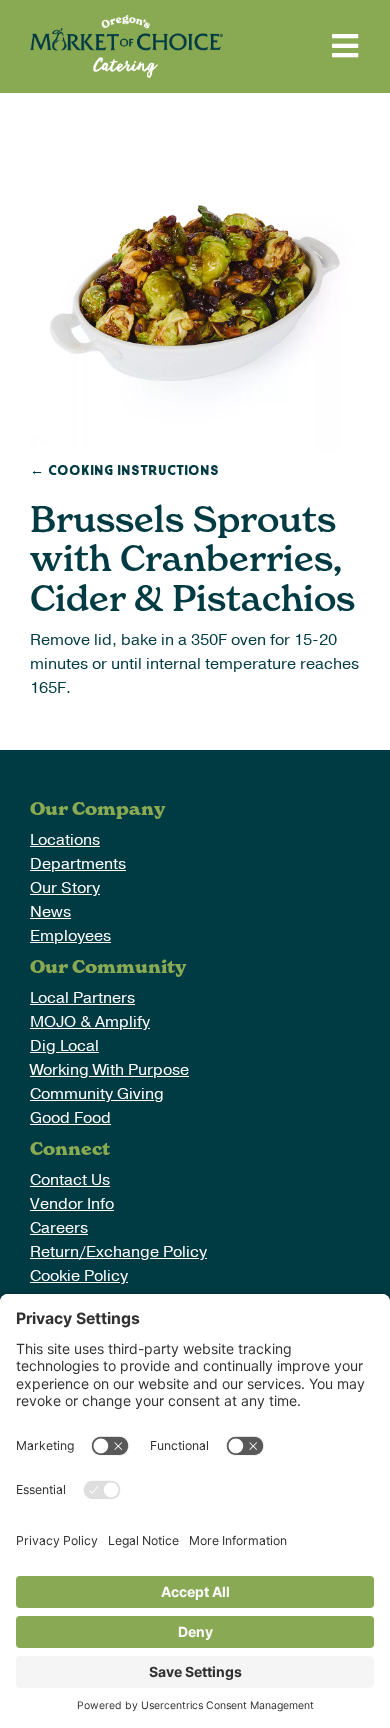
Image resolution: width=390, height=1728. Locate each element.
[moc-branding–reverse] (126, 23)
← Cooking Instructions (124, 470)
